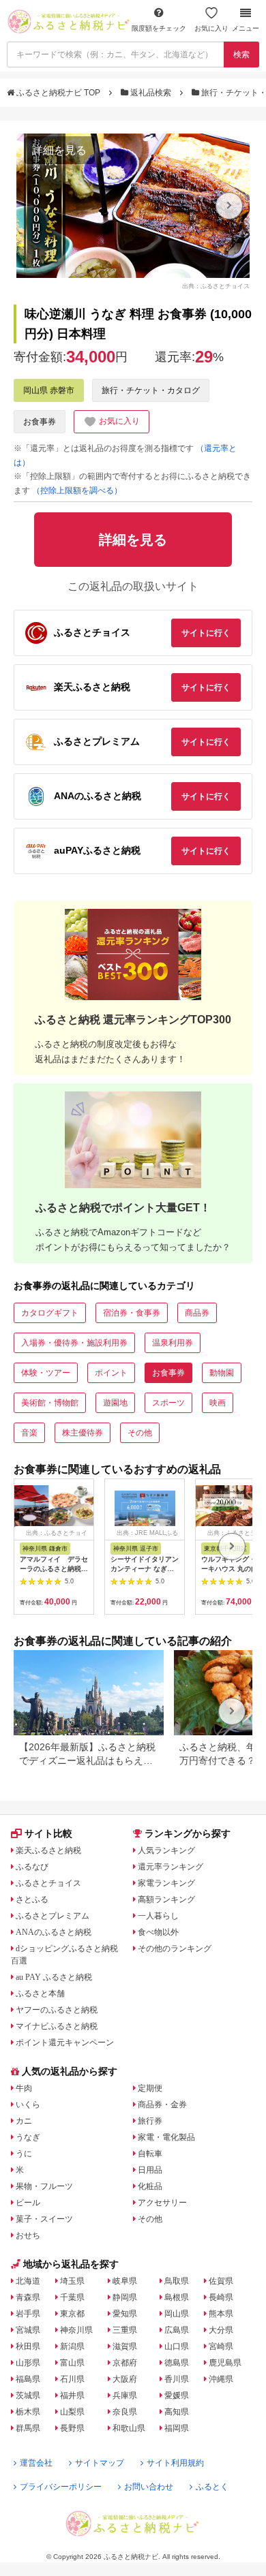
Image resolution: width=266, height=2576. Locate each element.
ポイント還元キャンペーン (65, 2043)
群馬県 (28, 2428)
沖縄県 (221, 2379)
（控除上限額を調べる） (77, 491)
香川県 (177, 2379)
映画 (218, 1403)
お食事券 (40, 422)
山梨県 (72, 2412)
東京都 (72, 2314)
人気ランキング (166, 1850)
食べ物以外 (158, 1932)
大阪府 (125, 2379)
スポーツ (168, 1403)
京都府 (125, 2363)
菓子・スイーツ (44, 2219)
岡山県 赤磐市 (49, 390)
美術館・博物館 (50, 1403)
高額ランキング (166, 1899)
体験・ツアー (46, 1373)
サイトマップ (100, 2463)
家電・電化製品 (166, 2137)
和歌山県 (129, 2428)
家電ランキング (166, 1883)
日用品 (150, 2170)
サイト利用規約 (175, 2463)
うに (24, 2154)
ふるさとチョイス (48, 1883)
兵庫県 (125, 2395)
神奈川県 (76, 2330)
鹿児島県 (225, 2363)
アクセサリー (162, 2203)
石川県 (72, 2379)
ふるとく (212, 2487)
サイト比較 (48, 1833)
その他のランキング (175, 1949)
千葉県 (72, 2297)
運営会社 (36, 2463)
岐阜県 (125, 2281)
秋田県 (28, 2346)
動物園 (222, 1373)
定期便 (150, 2088)
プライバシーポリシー (61, 2487)
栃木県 (28, 2412)
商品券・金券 (162, 2105)
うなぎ (28, 2137)
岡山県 (177, 2314)
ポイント (111, 1373)
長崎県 (221, 2297)
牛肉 (24, 2088)
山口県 (177, 2346)
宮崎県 (221, 2346)
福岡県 (177, 2428)
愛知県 (125, 2314)
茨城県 (28, 2395)
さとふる (32, 1899)
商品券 (197, 1313)
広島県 (177, 2330)
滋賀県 (125, 2346)
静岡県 (125, 2297)
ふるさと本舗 (40, 1993)
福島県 (28, 2379)
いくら (28, 2105)
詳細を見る (59, 150)
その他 (140, 1433)
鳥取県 (177, 2281)
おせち (28, 2235)
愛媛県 (177, 2395)
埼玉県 (72, 2281)
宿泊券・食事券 (132, 1313)
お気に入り (211, 28)
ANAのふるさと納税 (54, 1932)
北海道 (28, 2281)
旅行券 (150, 2121)
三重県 (125, 2330)
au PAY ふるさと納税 (54, 1977)
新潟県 (72, 2346)
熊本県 (221, 2314)
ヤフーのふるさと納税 (57, 2010)
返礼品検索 (151, 93)
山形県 (28, 2363)
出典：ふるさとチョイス (216, 285)
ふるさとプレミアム (53, 1916)
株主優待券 (83, 1433)
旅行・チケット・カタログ (151, 390)
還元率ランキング (171, 1867)
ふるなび (32, 1867)
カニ (24, 2121)
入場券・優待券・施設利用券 (74, 1343)
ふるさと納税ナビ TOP (58, 93)
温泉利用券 (173, 1343)
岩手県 (28, 2314)
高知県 (177, 2412)
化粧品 (150, 2186)
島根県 (177, 2297)
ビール (28, 2203)
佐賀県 (221, 2281)
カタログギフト (50, 1313)
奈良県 (125, 2412)
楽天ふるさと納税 (48, 1850)
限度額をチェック (159, 28)
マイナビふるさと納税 (57, 2026)
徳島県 (177, 2363)
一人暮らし (158, 1916)
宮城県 (28, 2330)
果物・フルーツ (44, 2186)
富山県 (72, 2363)
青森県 (28, 2297)
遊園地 (115, 1403)
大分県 (221, 2330)
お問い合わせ (149, 2487)
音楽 (29, 1433)
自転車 (150, 2154)
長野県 (72, 2428)
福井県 (72, 2395)
